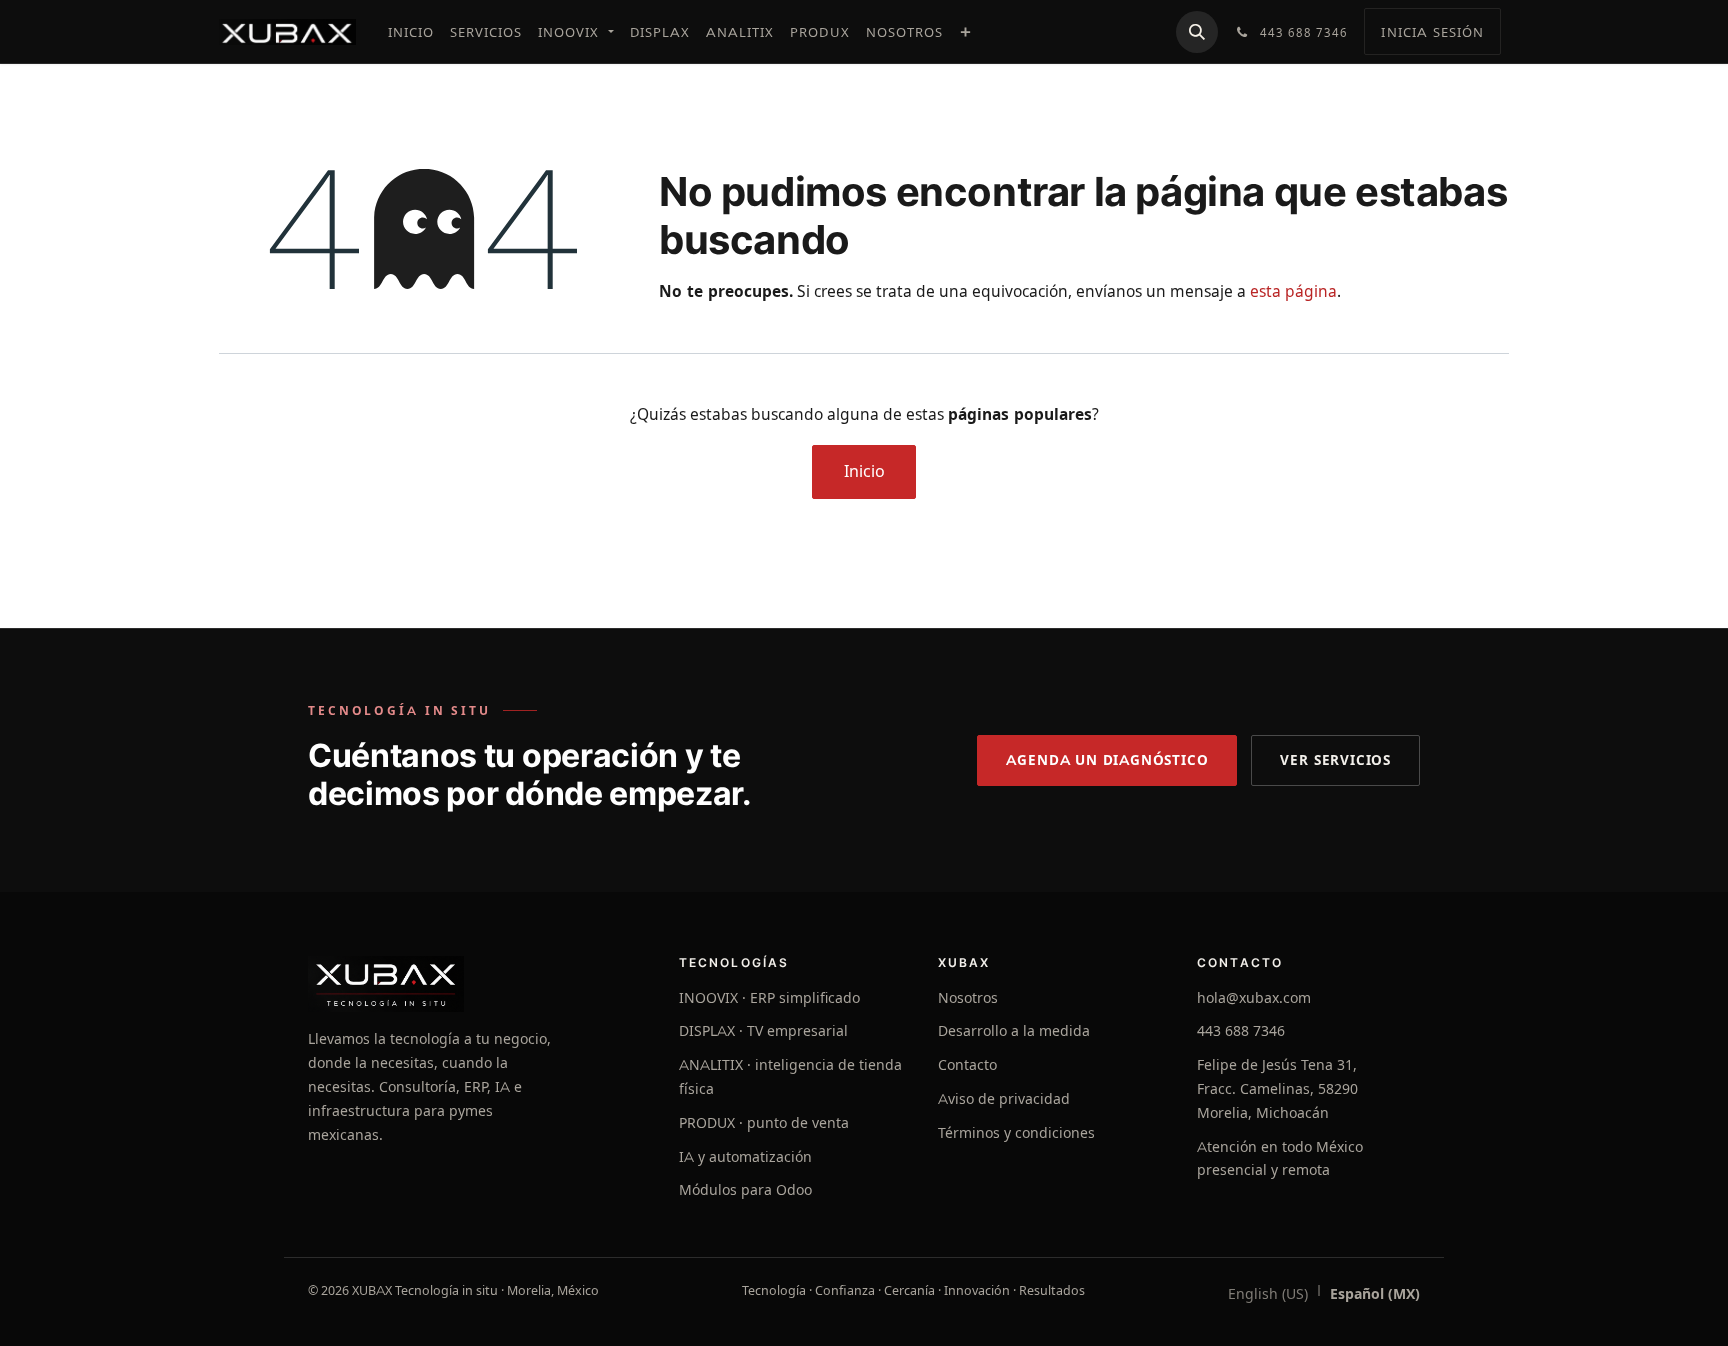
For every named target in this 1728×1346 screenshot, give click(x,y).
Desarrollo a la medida (1014, 1031)
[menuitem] (411, 32)
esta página (1293, 291)
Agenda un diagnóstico (1107, 760)
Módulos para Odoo (745, 1190)
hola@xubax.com (1254, 998)
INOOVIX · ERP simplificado (769, 998)
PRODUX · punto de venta (764, 1123)
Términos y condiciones (1016, 1133)
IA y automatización (745, 1157)
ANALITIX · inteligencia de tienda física (790, 1077)
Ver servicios (1335, 760)
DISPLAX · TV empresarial (763, 1031)
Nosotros (968, 998)
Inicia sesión (1432, 32)
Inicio (864, 471)
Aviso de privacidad (1004, 1099)
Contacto (967, 1065)
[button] (1197, 32)
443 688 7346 (1241, 1031)
